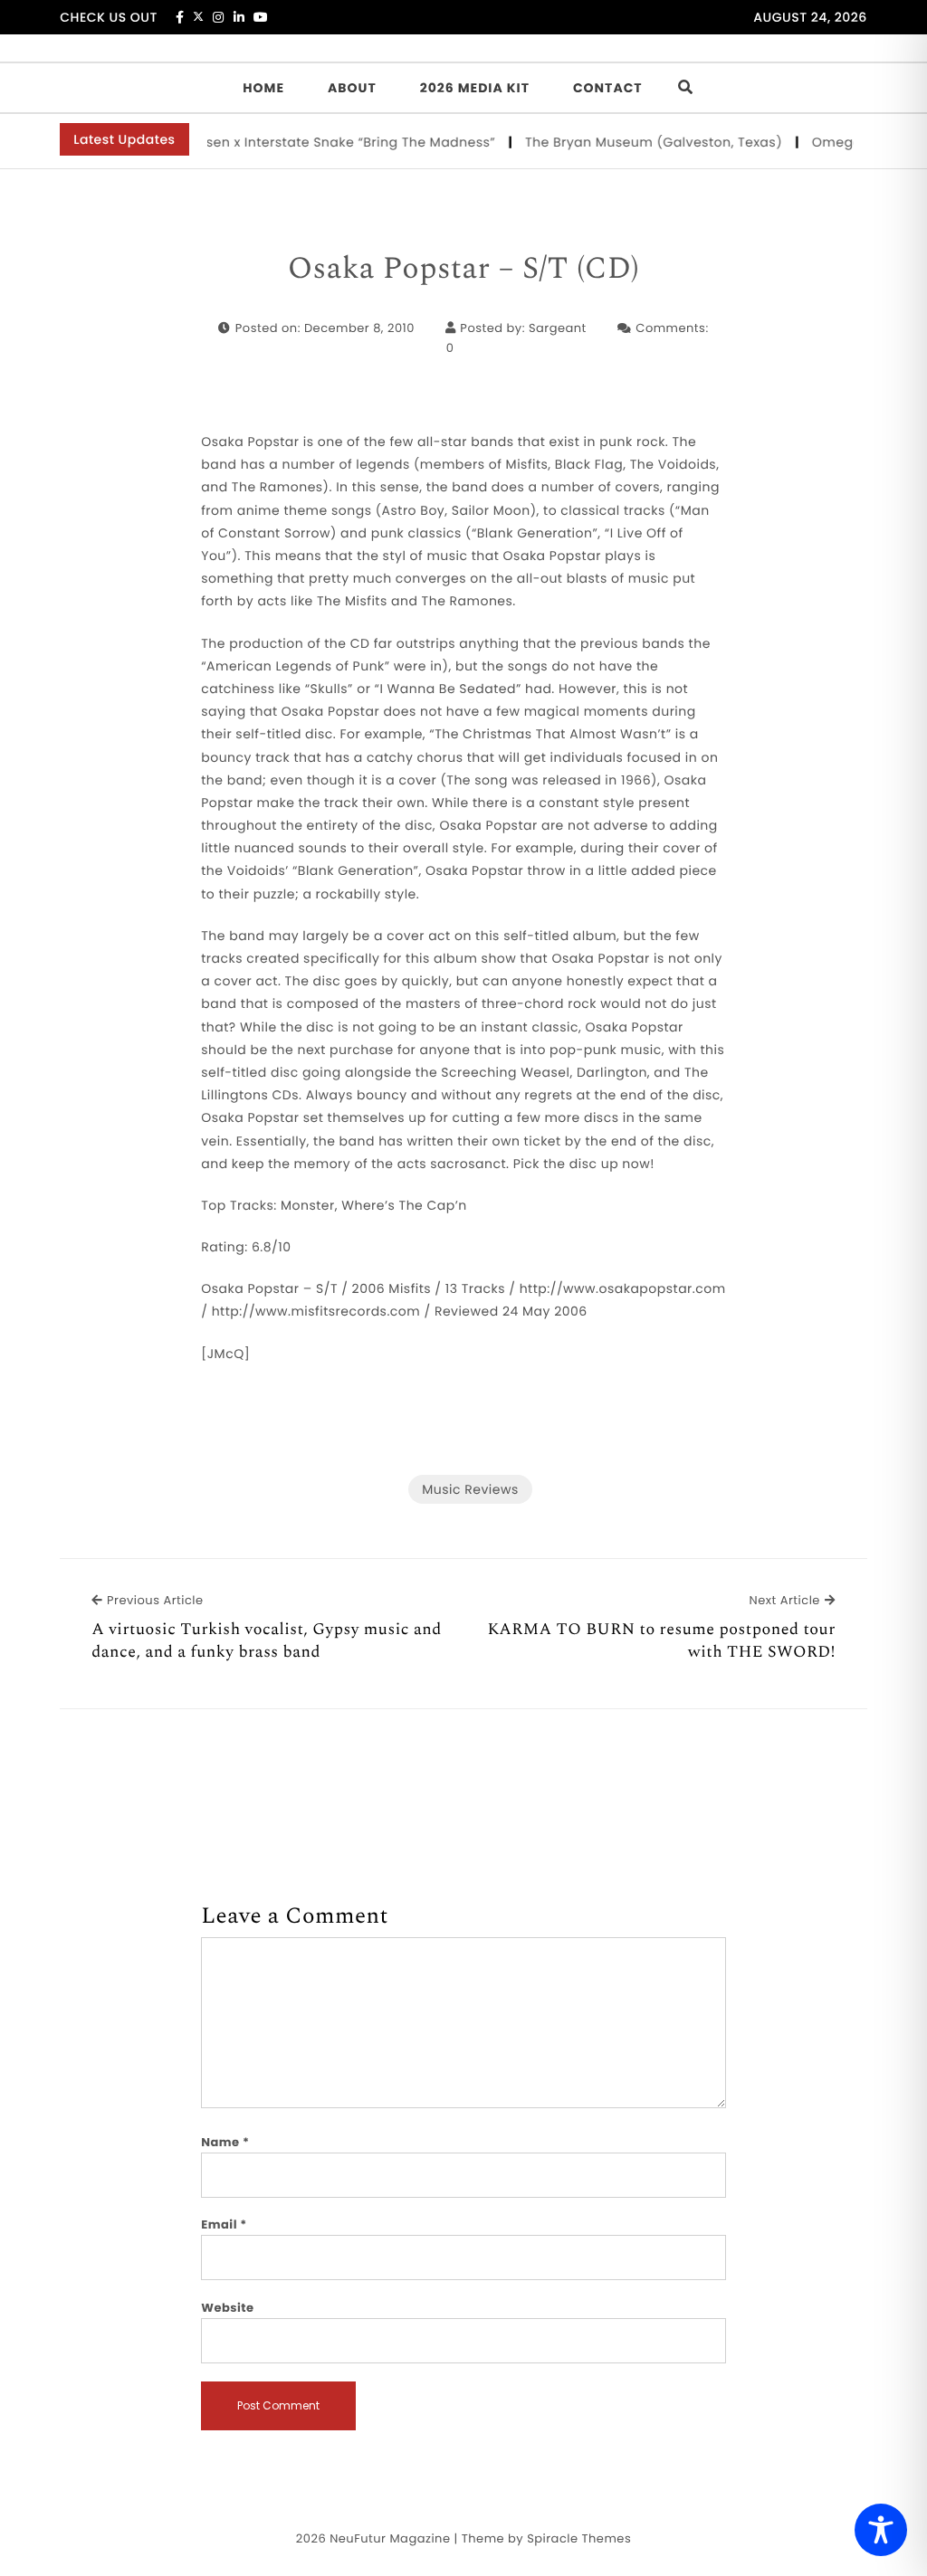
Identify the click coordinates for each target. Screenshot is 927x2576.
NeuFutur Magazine (390, 2538)
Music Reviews (470, 1489)
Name (225, 2142)
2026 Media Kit (475, 88)
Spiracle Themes (579, 2538)
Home (263, 88)
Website (227, 2308)
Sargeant (558, 328)
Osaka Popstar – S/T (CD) (464, 270)
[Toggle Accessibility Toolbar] (881, 2530)
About (352, 88)
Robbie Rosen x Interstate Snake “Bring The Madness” (298, 142)
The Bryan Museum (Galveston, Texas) (635, 142)
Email (224, 2224)
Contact (608, 88)
